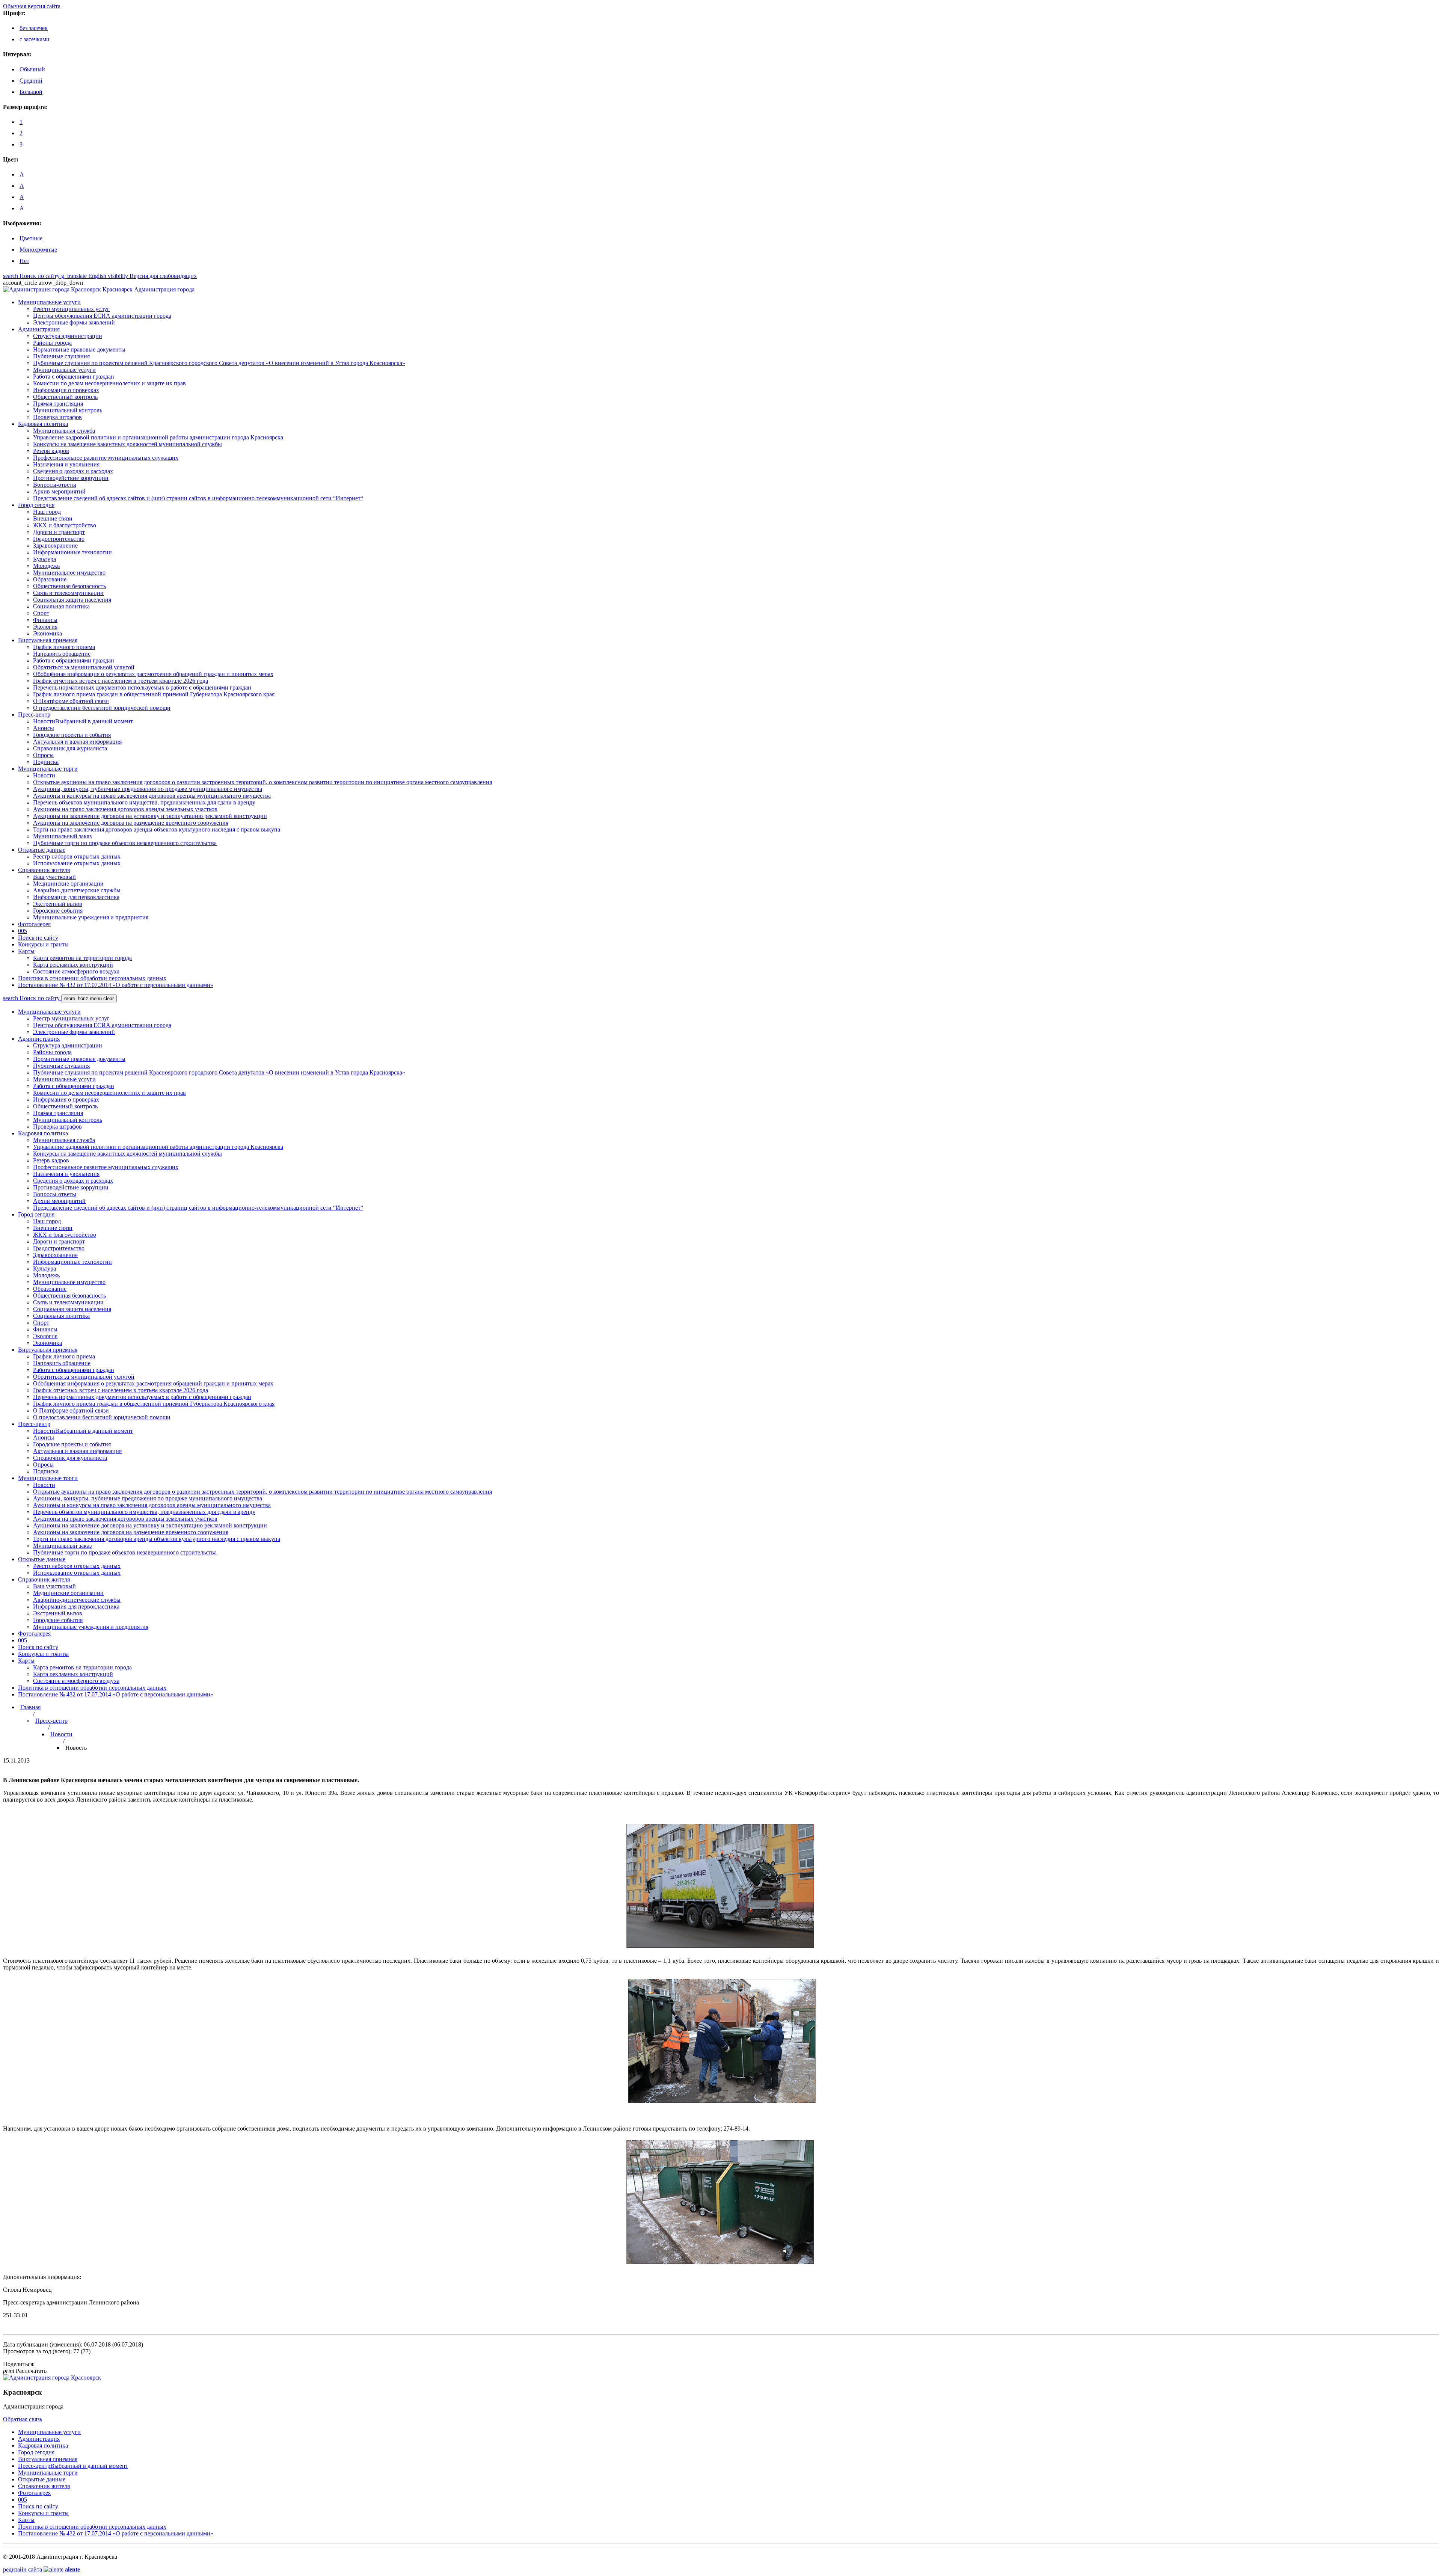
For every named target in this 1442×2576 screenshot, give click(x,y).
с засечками (35, 39)
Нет (24, 261)
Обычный (32, 69)
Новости (61, 1734)
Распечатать (25, 2371)
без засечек (34, 28)
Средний (31, 81)
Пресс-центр (51, 1721)
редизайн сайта (41, 2569)
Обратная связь (23, 2419)
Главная (30, 1707)
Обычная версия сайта (32, 6)
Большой (31, 92)
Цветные (31, 238)
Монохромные (38, 250)
